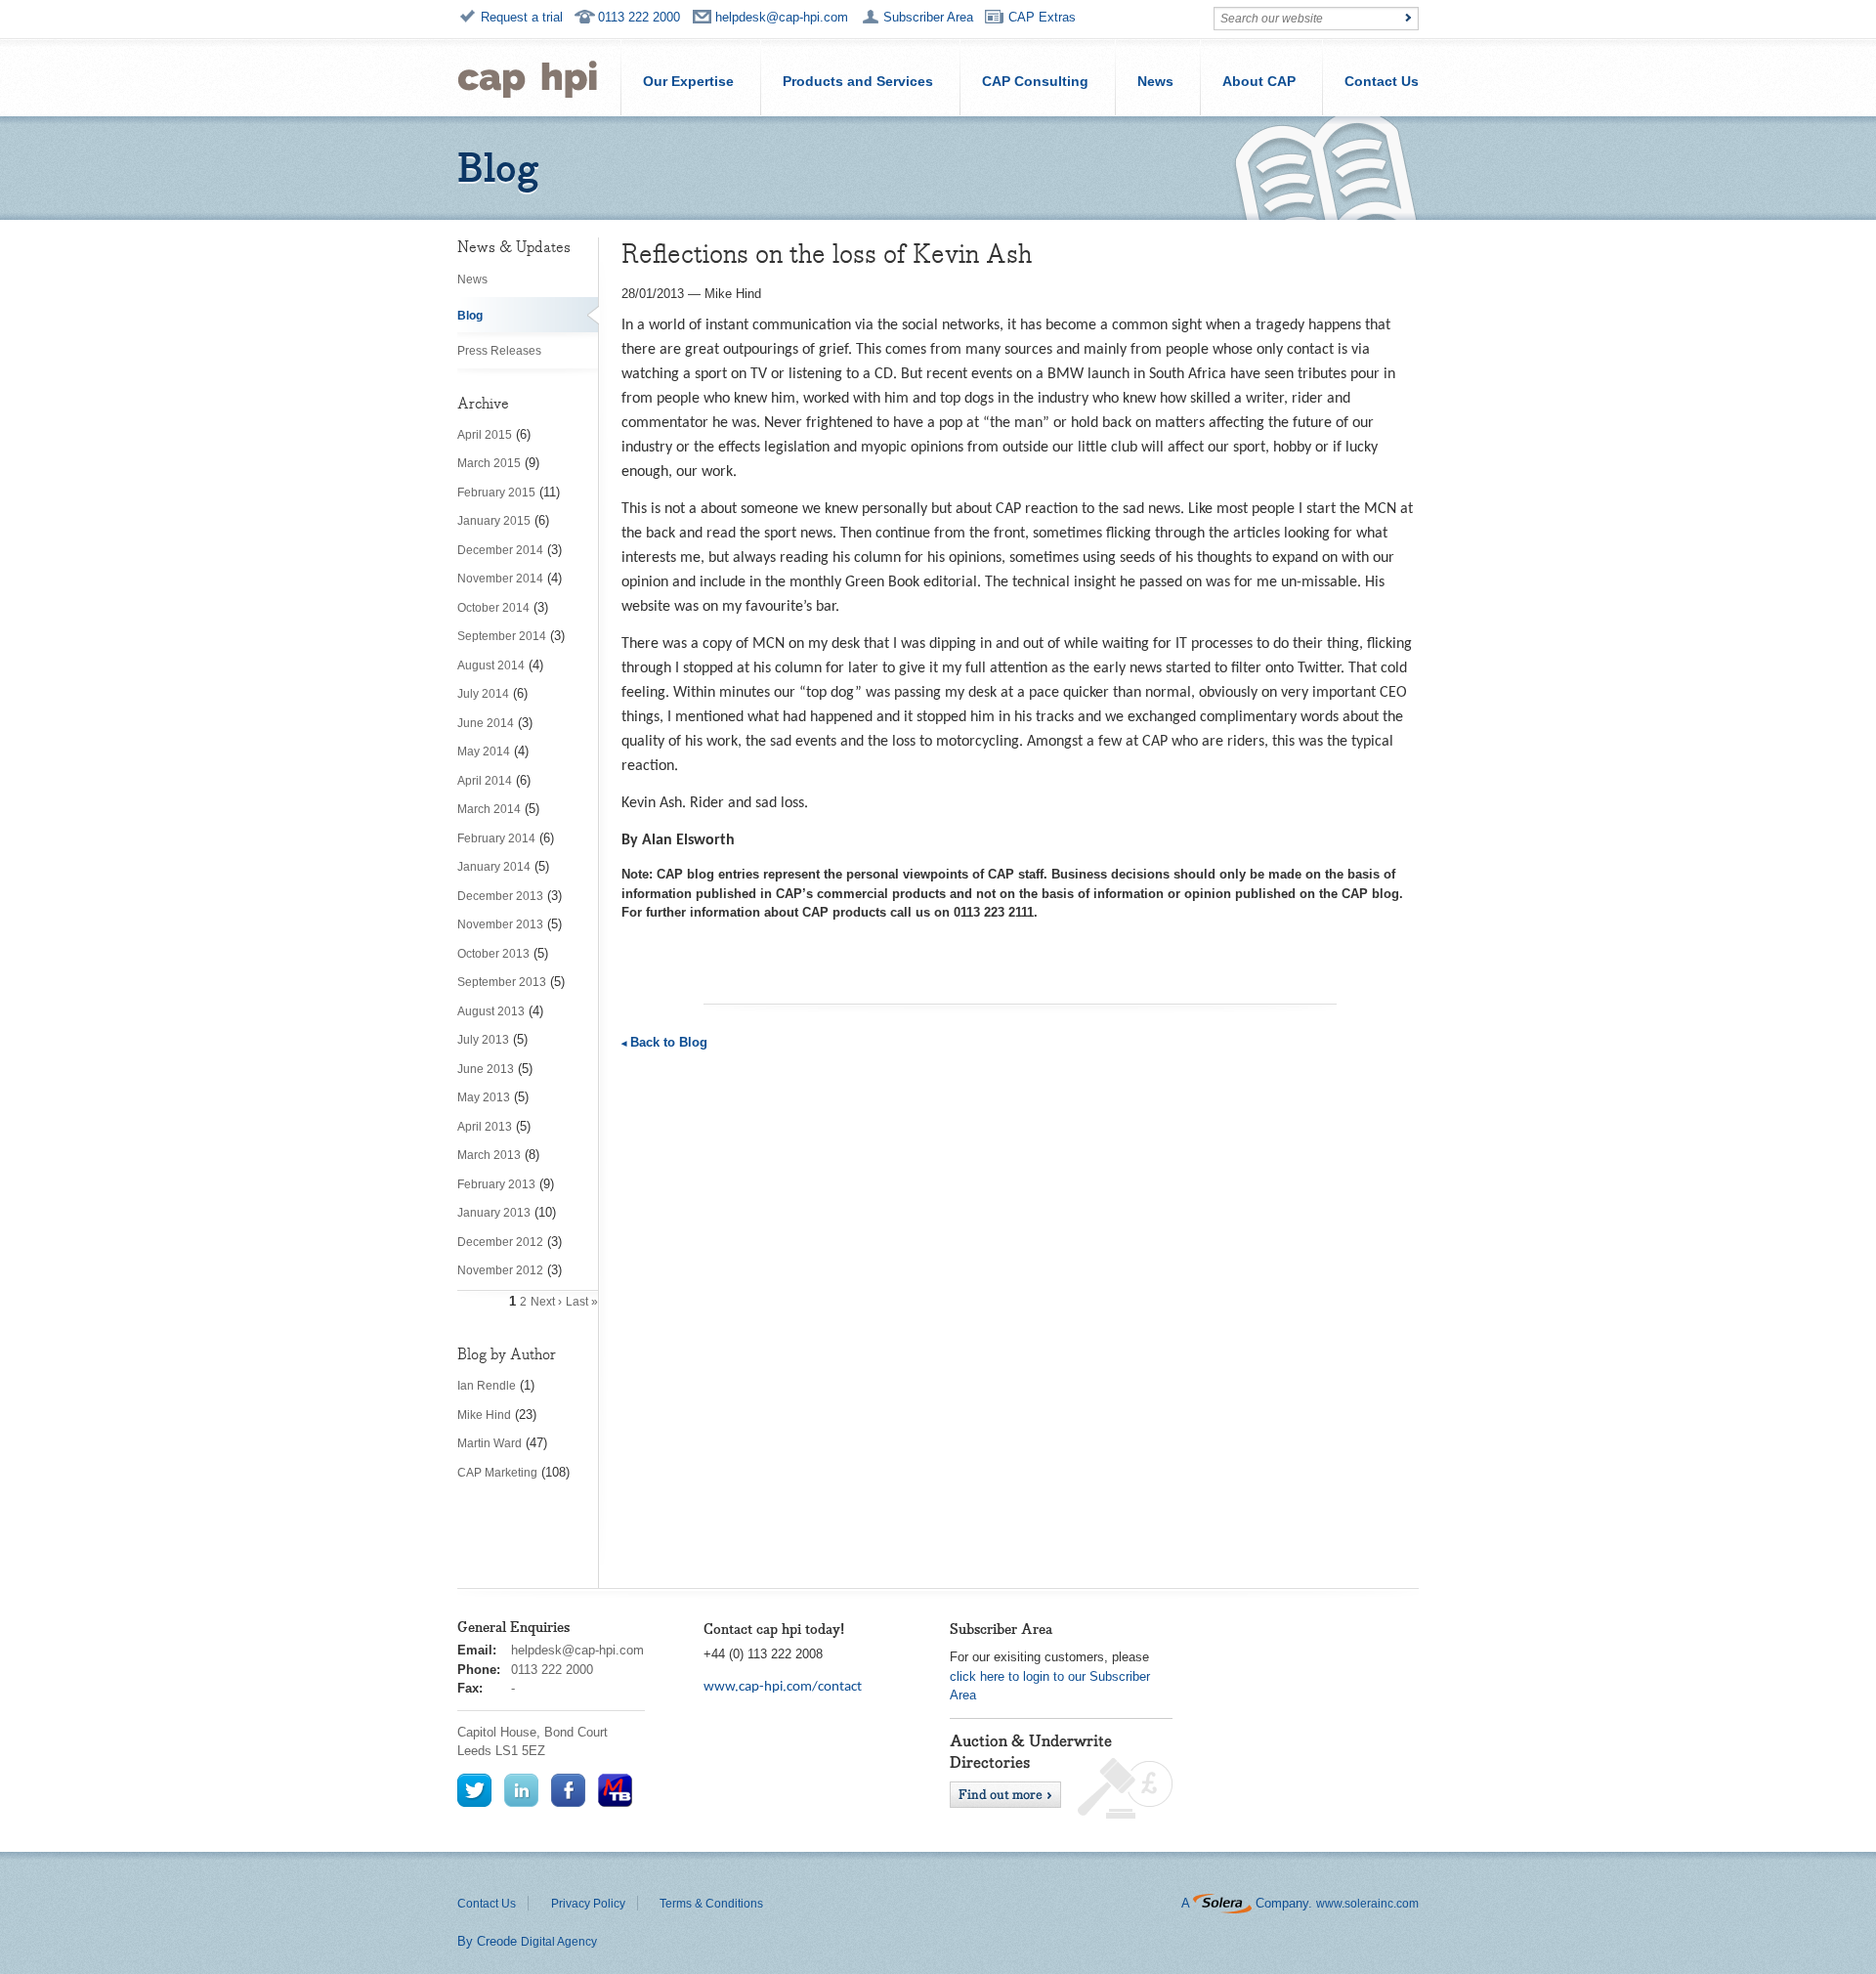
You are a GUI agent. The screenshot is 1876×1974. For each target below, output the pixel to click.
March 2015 (489, 463)
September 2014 (502, 636)
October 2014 (493, 608)
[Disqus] (1020, 1326)
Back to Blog (669, 1042)
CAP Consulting (1035, 81)
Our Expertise (688, 81)
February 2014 (496, 838)
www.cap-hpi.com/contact (783, 1687)
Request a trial (522, 17)
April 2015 (485, 435)
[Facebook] (568, 1789)
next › (546, 1302)
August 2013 (491, 1011)
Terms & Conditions (711, 1904)
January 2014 (494, 867)
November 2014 (500, 579)
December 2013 (500, 896)
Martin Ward (490, 1443)
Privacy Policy (588, 1904)
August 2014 (491, 665)
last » (582, 1302)
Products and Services (858, 81)
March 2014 (489, 809)
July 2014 (483, 694)
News (1155, 81)
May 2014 (484, 751)
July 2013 (483, 1040)
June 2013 (486, 1069)
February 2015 (496, 493)
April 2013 (485, 1127)
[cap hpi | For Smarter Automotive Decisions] (528, 77)
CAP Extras (1042, 17)
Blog (470, 316)
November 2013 (500, 924)
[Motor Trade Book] (615, 1789)
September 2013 (502, 982)
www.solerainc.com (1367, 1904)
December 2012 (500, 1242)
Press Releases (499, 351)
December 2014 (500, 550)
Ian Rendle (487, 1386)
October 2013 (493, 954)
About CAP (1259, 81)
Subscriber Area (928, 17)
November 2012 (500, 1270)
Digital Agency (559, 1942)
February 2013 (496, 1184)
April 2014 (485, 781)
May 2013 (484, 1097)
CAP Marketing (497, 1473)
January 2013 (494, 1213)
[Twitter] (474, 1789)
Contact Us (1382, 81)
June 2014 (486, 723)
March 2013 (489, 1155)
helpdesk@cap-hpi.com (782, 17)
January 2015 (494, 521)
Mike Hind (484, 1415)
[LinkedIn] (521, 1789)
